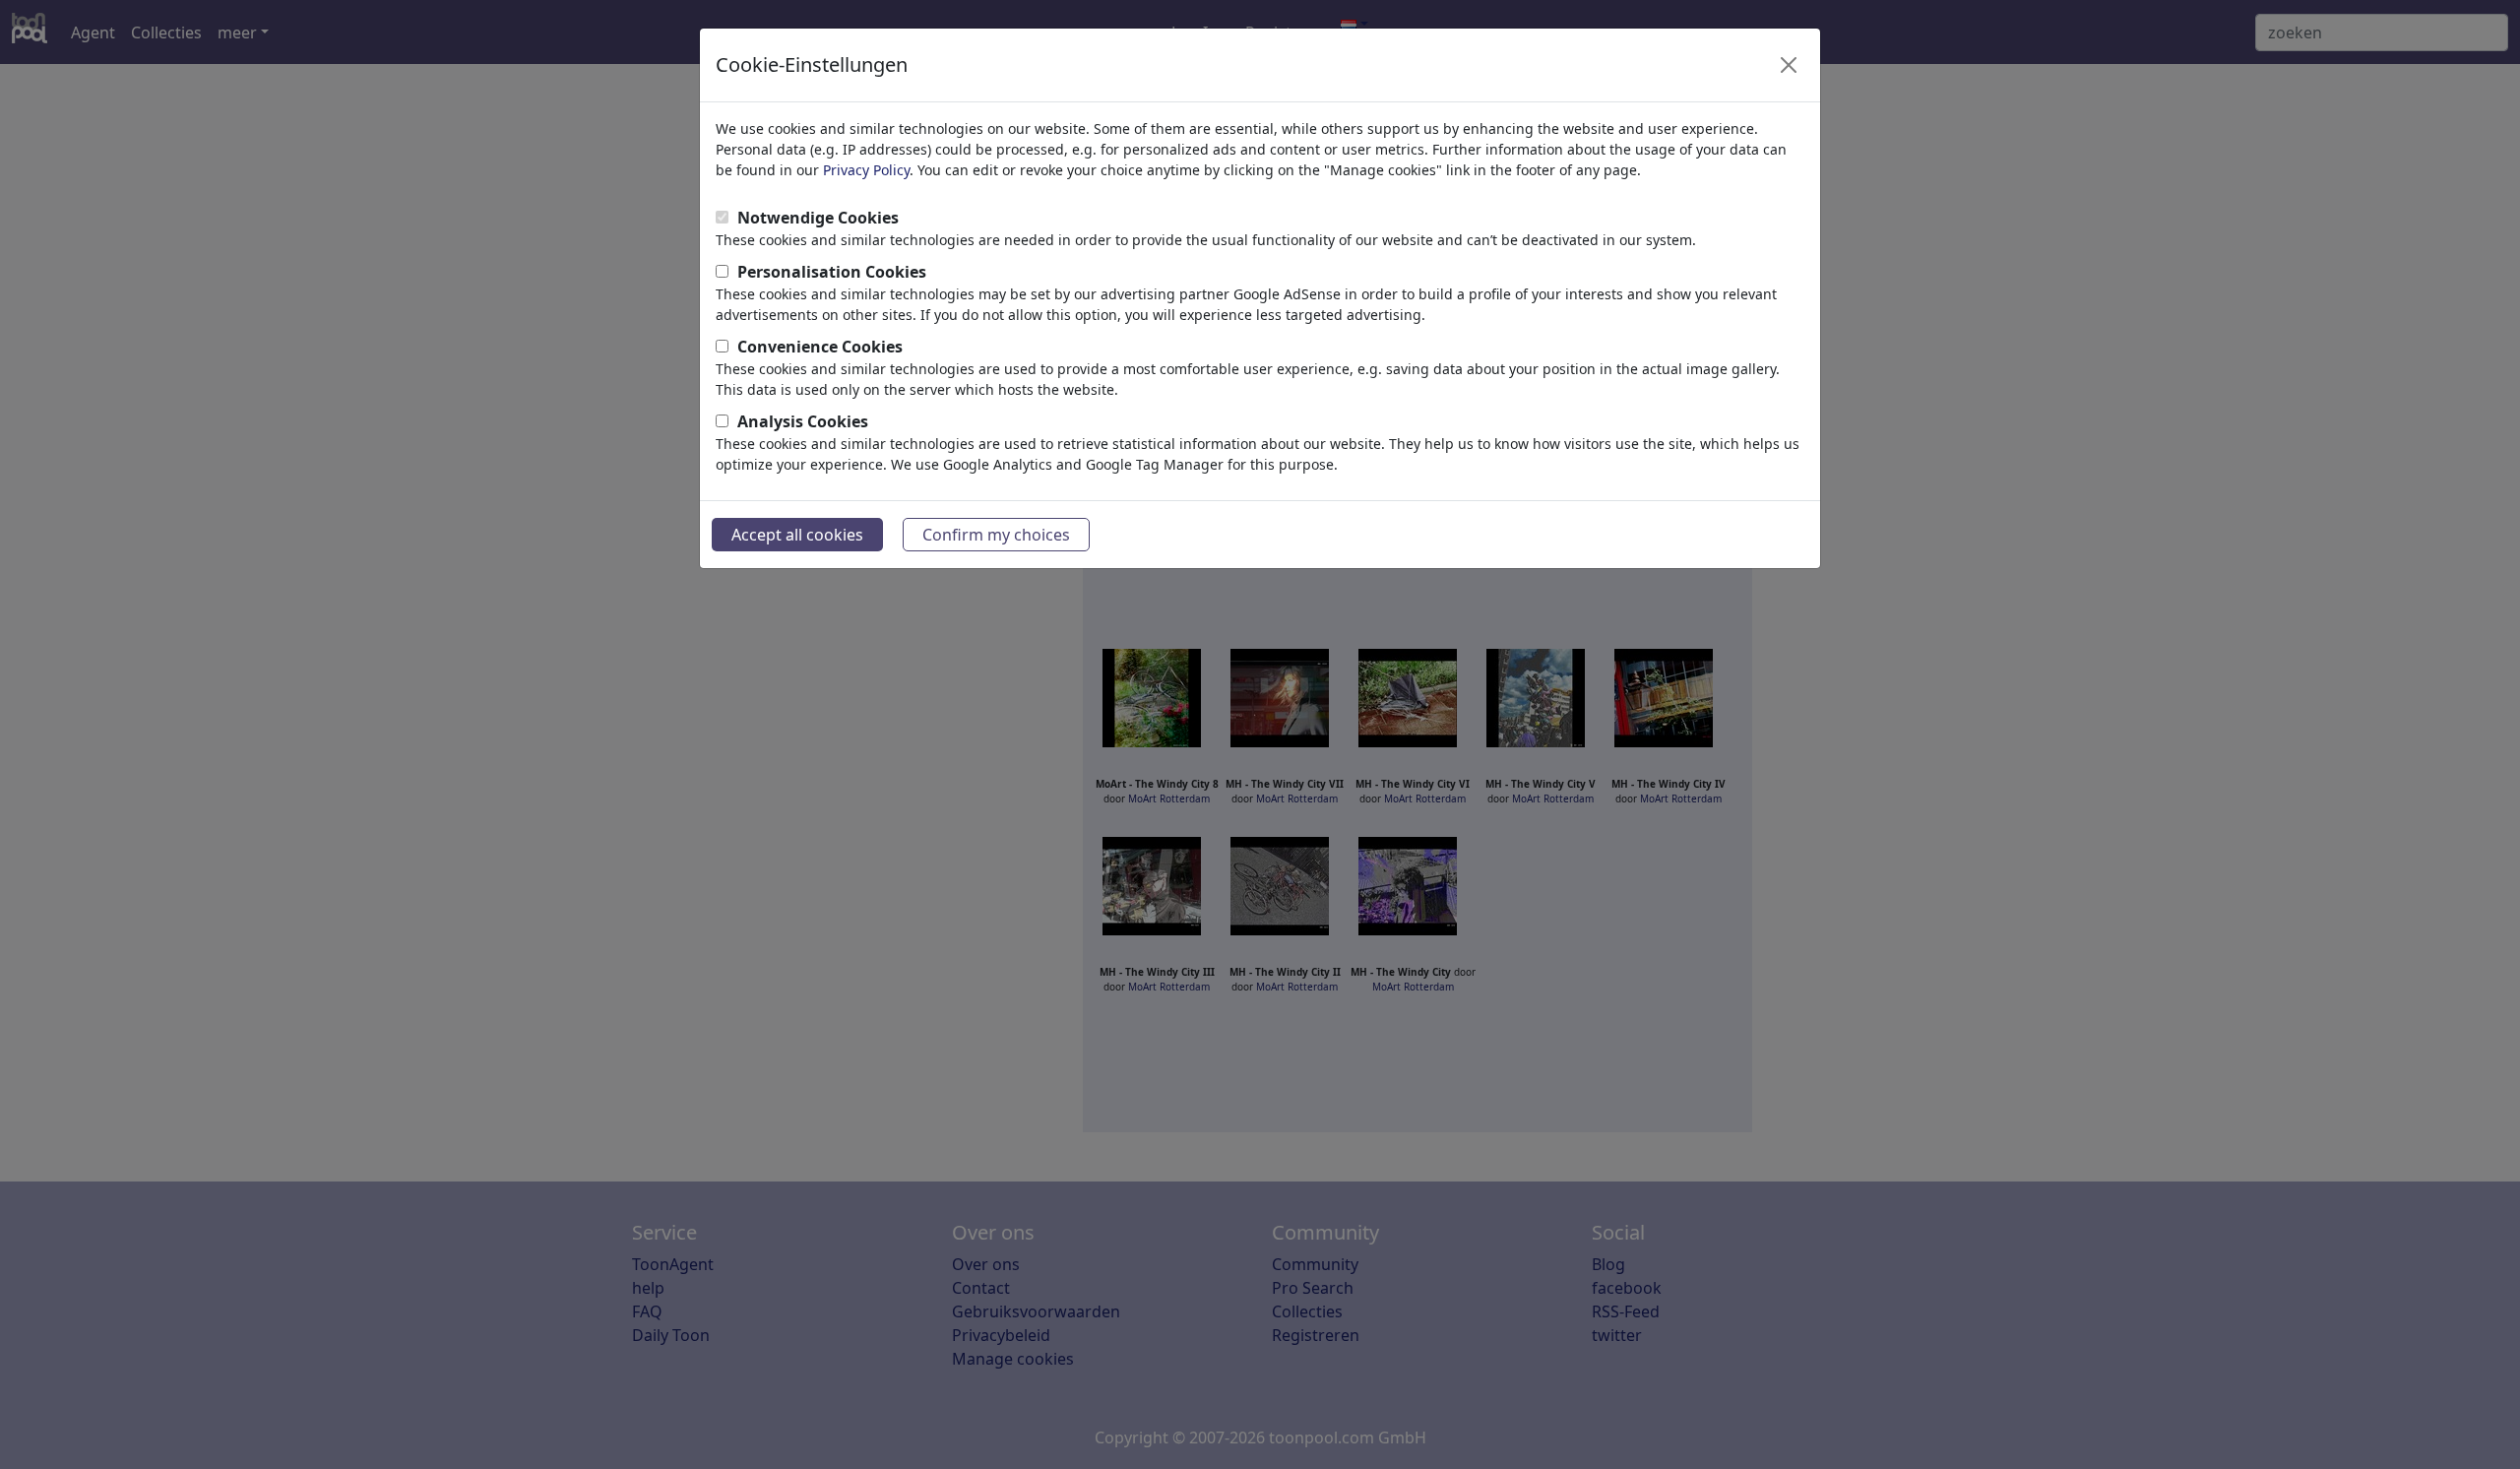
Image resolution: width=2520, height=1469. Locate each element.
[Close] (1789, 65)
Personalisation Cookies (832, 272)
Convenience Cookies (820, 347)
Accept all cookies (797, 535)
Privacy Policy (866, 170)
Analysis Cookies (803, 421)
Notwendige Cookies (818, 218)
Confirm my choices (996, 535)
